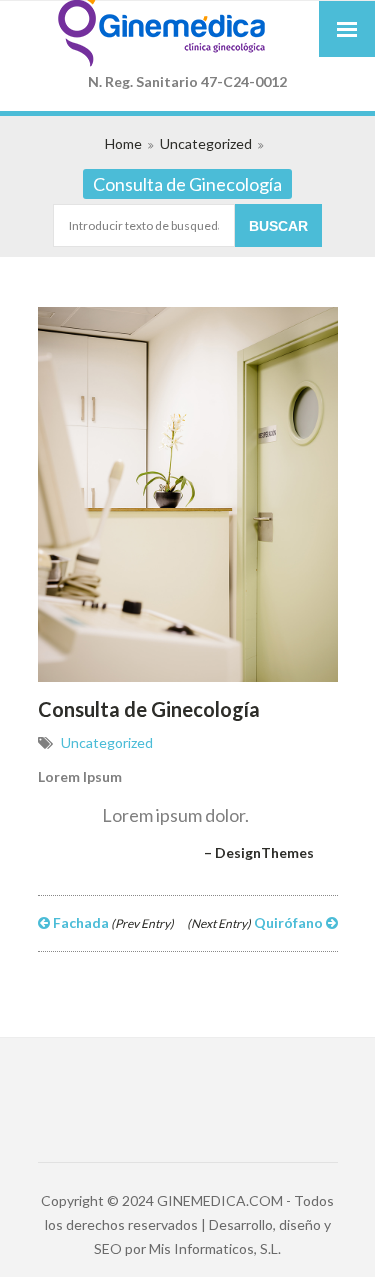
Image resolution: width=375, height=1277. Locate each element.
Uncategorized (206, 143)
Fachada (112, 922)
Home (123, 143)
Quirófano (256, 922)
